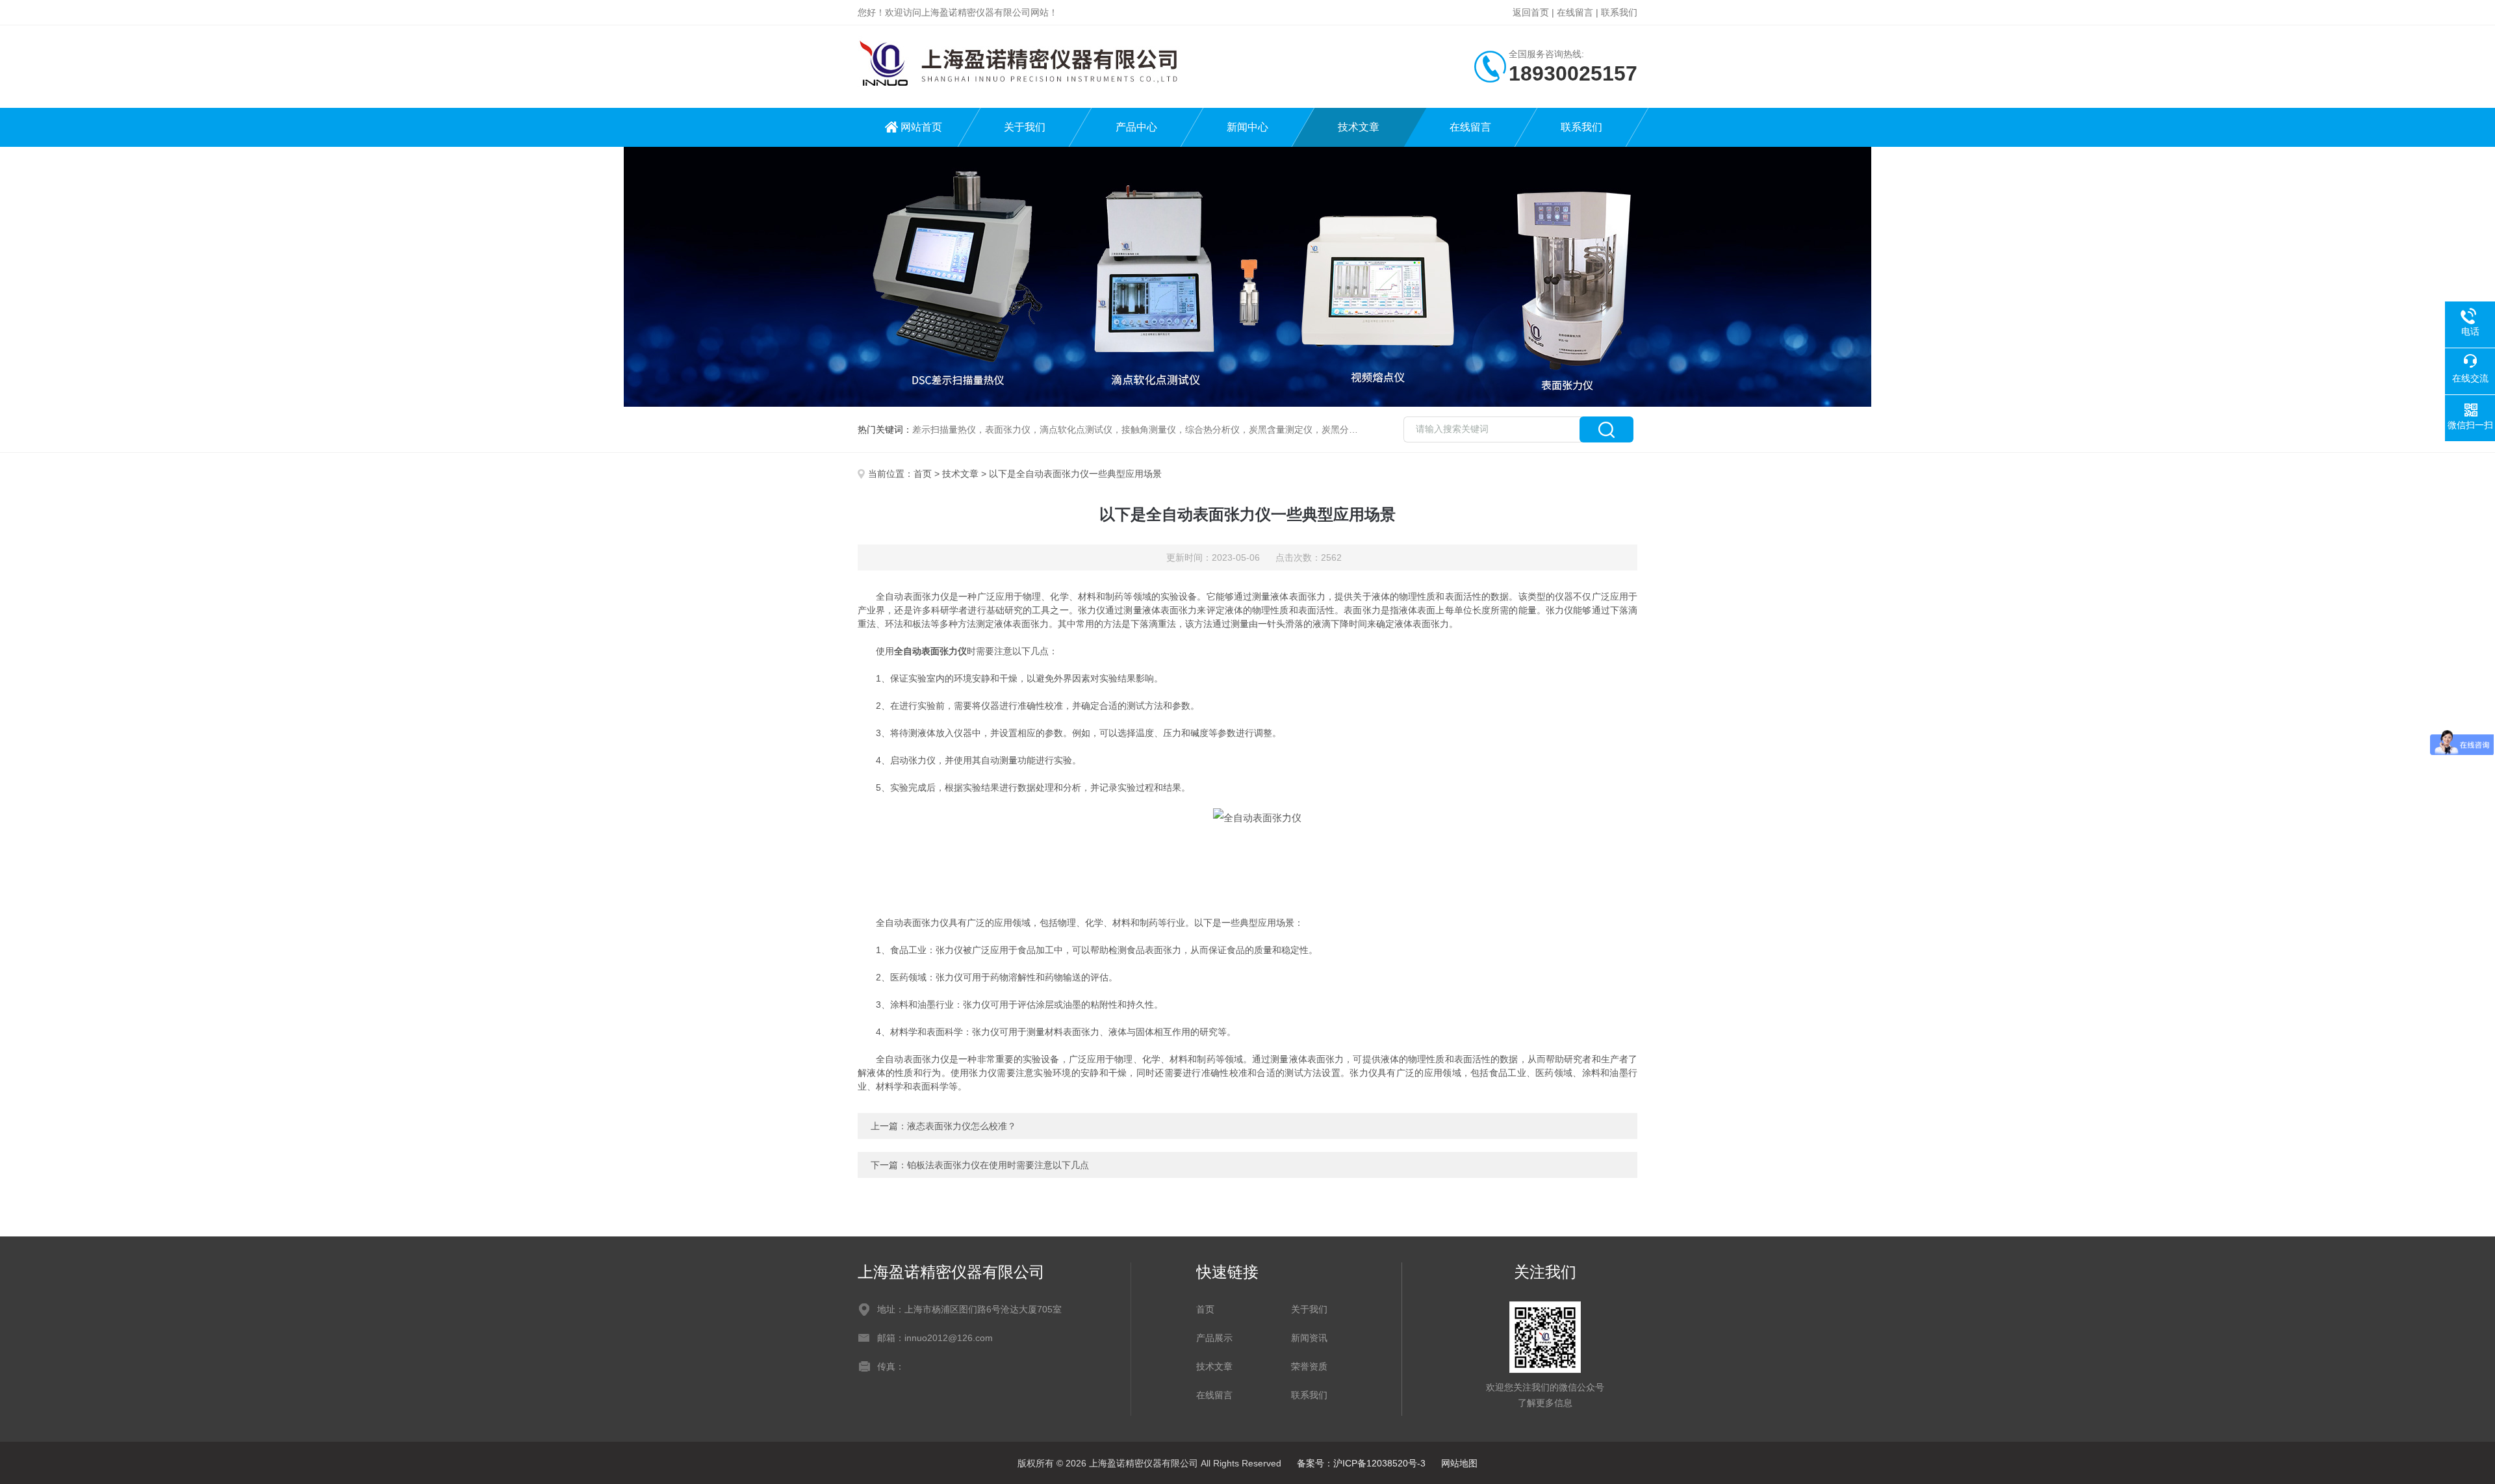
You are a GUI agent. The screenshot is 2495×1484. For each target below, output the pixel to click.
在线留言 (1575, 12)
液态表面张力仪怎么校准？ (962, 1126)
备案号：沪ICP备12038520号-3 (1361, 1463)
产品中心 (1136, 127)
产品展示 (1214, 1338)
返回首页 (1531, 12)
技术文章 (1359, 127)
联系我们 (1619, 12)
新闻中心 (1247, 127)
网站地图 (1459, 1463)
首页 (923, 474)
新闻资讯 (1309, 1338)
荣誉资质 (1309, 1366)
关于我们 (1025, 127)
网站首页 (921, 127)
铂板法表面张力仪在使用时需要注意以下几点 (998, 1165)
